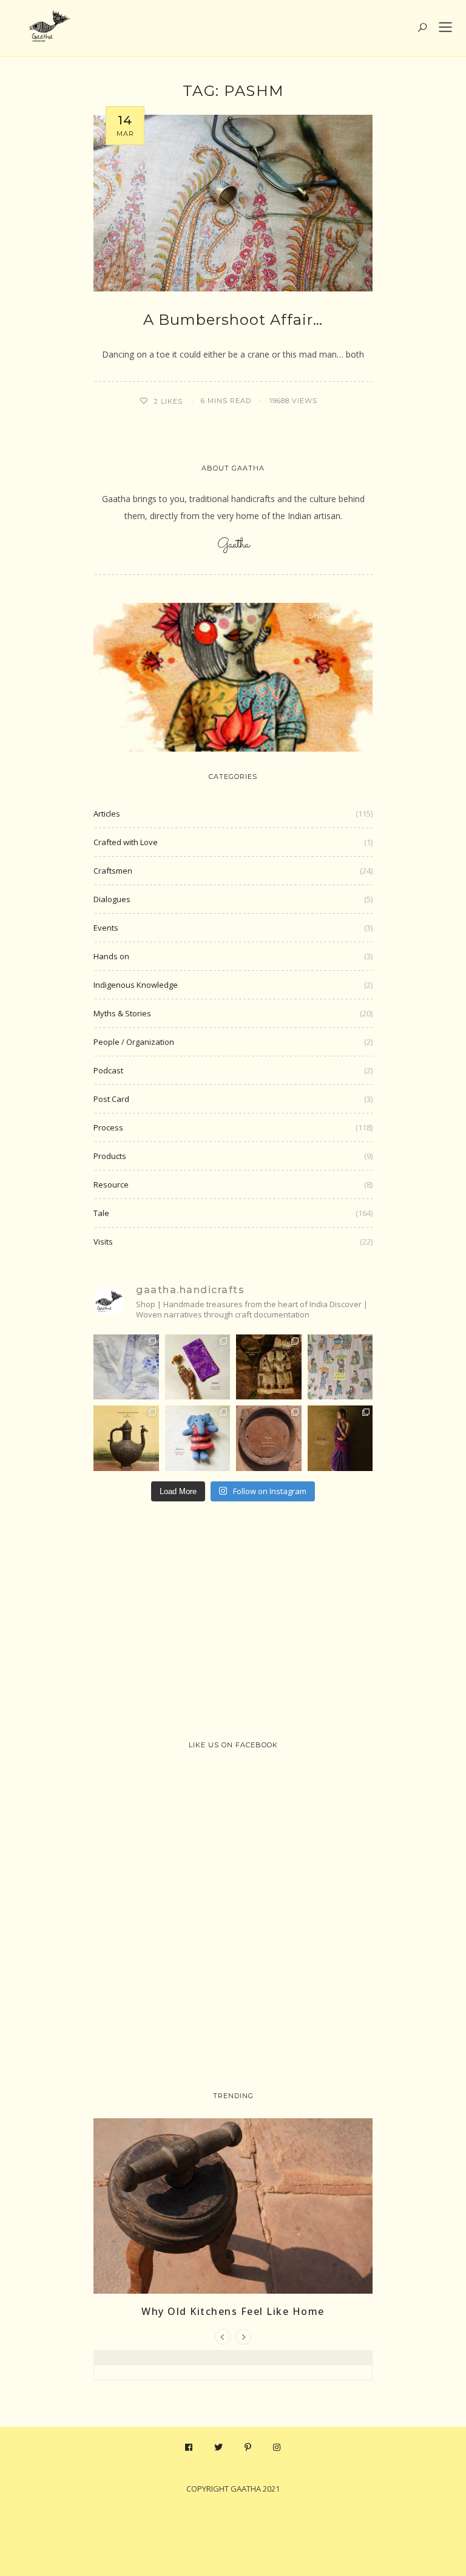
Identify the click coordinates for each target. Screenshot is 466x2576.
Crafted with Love (126, 842)
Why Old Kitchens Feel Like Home (233, 2311)
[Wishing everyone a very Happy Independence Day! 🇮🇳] (340, 1367)
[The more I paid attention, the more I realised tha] (269, 1438)
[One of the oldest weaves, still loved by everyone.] (198, 1367)
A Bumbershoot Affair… (233, 320)
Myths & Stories (122, 1013)
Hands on (111, 956)
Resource (111, 1184)
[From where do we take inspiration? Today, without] (269, 1367)
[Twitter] (219, 2447)
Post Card (111, 1099)
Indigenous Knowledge (136, 985)
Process (108, 1127)
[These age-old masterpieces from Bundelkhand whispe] (126, 1438)
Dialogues (112, 899)
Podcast (108, 1070)
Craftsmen (113, 871)
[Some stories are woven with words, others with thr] (340, 1438)
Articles (107, 814)
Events (106, 928)
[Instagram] (277, 2447)
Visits (103, 1242)
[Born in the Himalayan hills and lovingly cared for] (198, 1438)
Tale (101, 1213)
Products (110, 1156)
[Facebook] (189, 2447)
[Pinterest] (248, 2447)
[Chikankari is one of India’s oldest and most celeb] (126, 1367)
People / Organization (134, 1042)
